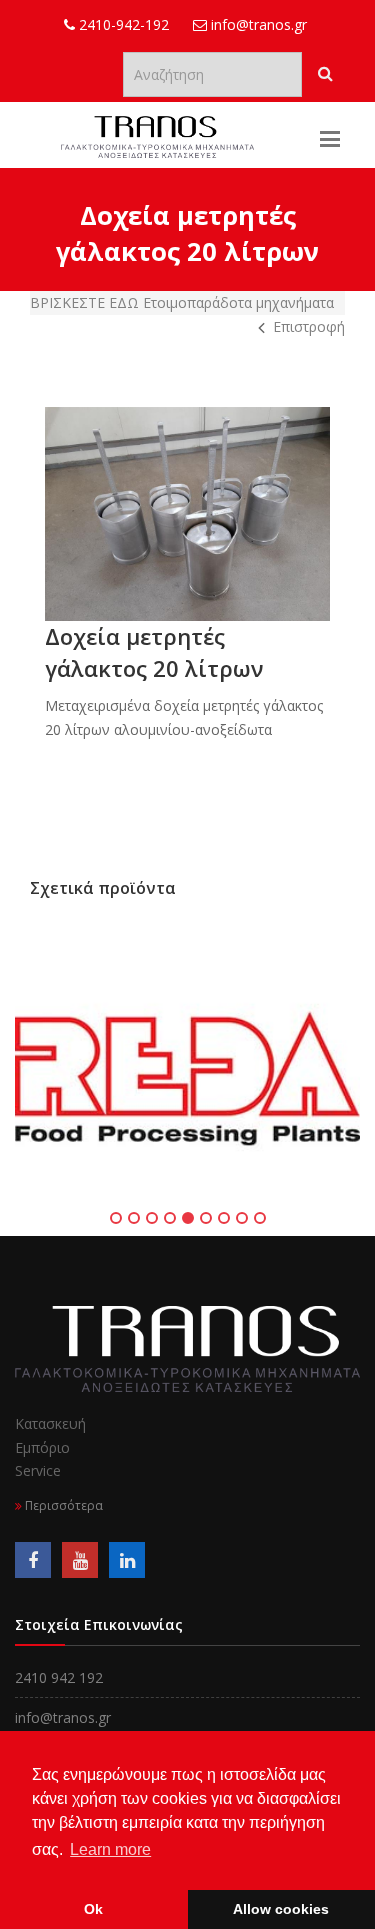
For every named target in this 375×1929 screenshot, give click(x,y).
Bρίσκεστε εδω (86, 302)
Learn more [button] (110, 1849)
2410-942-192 (122, 24)
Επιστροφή (309, 326)
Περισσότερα (62, 1505)
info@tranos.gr (257, 24)
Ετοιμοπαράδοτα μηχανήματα (238, 302)
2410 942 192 (59, 1677)
